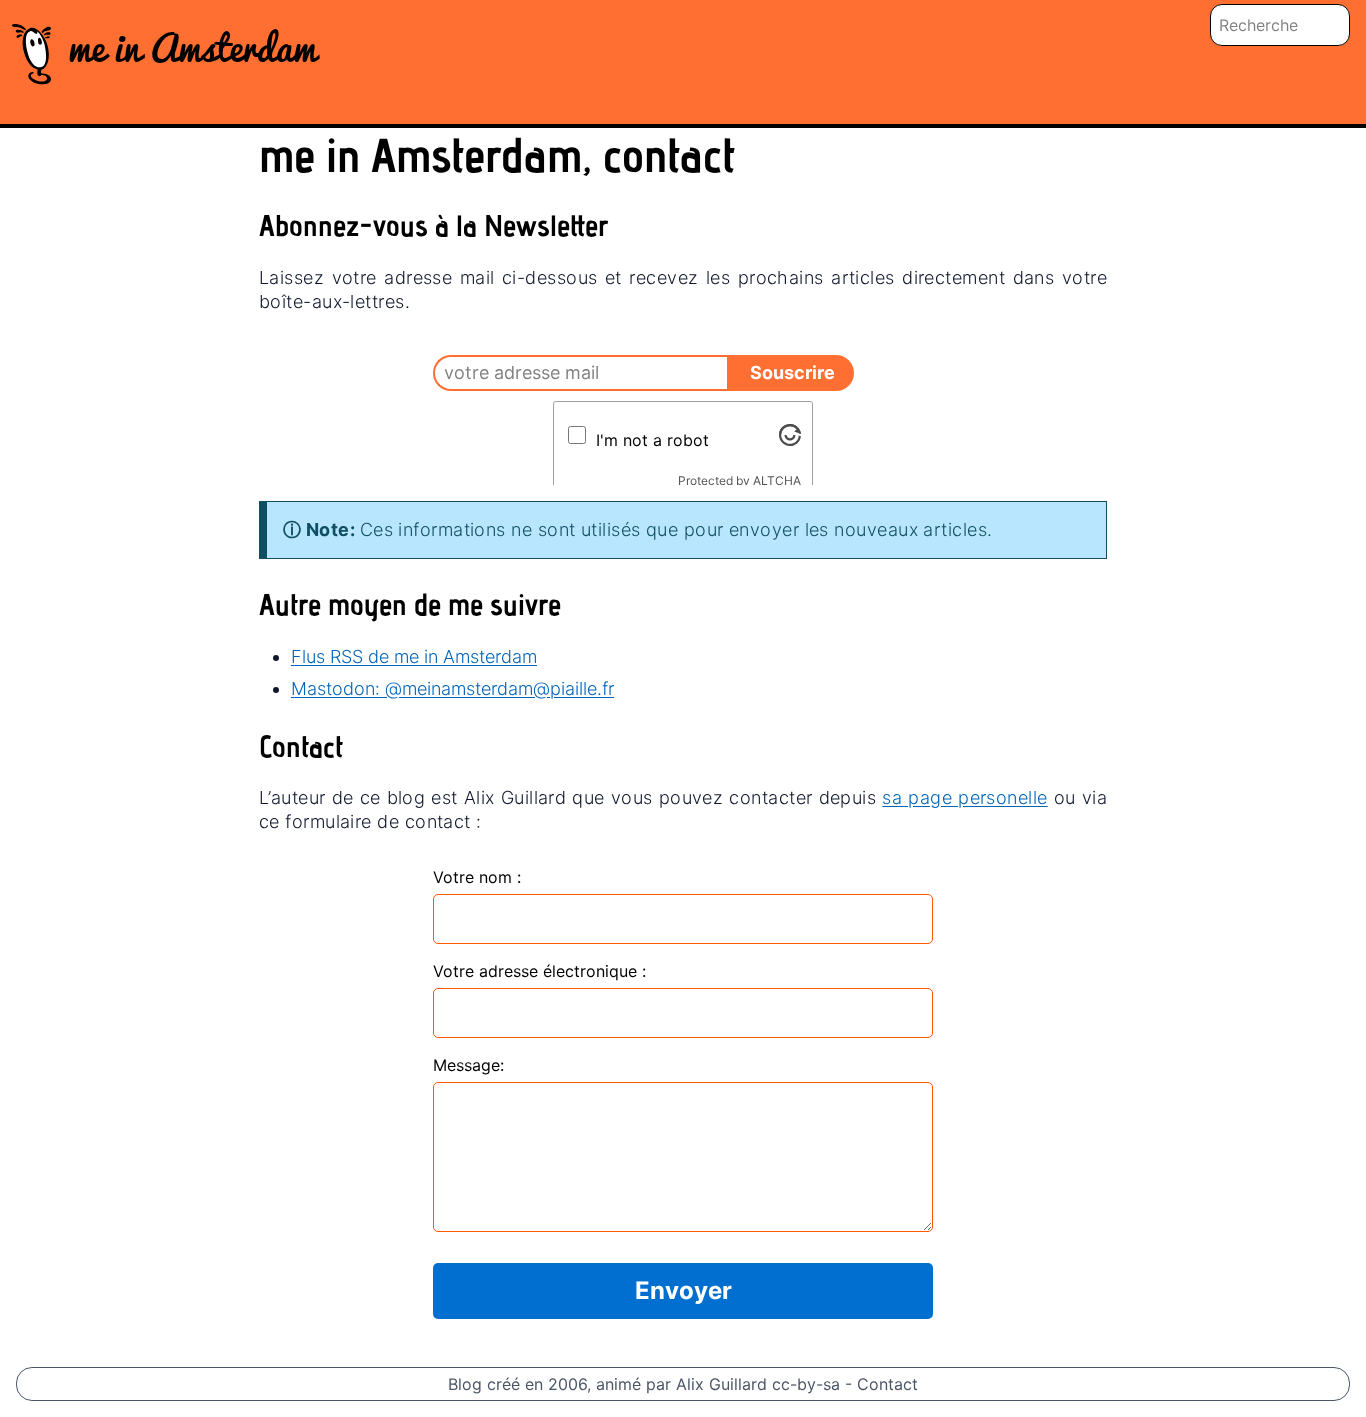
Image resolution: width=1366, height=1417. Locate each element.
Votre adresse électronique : (539, 971)
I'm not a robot (652, 440)
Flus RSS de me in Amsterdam (414, 656)
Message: (468, 1065)
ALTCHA (777, 480)
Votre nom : (477, 877)
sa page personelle (964, 797)
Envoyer (683, 1290)
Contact (887, 1384)
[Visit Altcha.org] (790, 435)
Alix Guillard (721, 1384)
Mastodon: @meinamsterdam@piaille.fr (452, 688)
